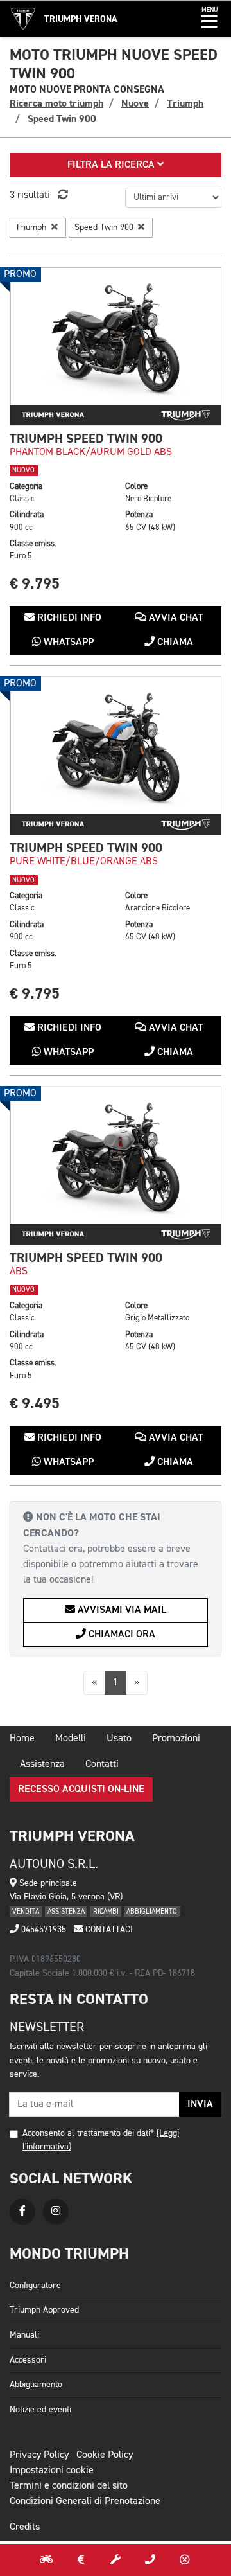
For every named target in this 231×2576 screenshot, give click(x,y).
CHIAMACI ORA (121, 1635)
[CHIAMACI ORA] (150, 2560)
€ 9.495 (35, 1404)
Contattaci (108, 1930)
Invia (200, 2104)
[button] (210, 19)
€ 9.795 (35, 584)
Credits (25, 2527)
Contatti (102, 1764)
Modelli (71, 1739)
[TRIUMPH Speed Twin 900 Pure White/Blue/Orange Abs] (116, 756)
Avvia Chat (175, 618)
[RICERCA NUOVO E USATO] (46, 2560)
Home (22, 1739)
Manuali (24, 2335)
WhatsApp (67, 643)
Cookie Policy (105, 2455)
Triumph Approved (44, 2310)
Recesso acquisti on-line (81, 1790)
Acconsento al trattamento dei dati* (88, 2133)
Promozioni (176, 1739)
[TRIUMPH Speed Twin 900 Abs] (116, 1166)
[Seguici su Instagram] (56, 2212)
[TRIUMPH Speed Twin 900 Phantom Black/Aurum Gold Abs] (116, 346)
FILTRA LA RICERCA (112, 165)
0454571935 (42, 1930)
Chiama (174, 643)
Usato (119, 1739)
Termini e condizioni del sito (69, 2486)
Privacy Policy (39, 2455)
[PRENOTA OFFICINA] (116, 2560)
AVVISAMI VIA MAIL (121, 1610)
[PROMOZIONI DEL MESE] (81, 2560)
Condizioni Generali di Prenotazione (85, 2501)
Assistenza (42, 1764)
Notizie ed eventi (40, 2410)
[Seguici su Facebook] (22, 2212)
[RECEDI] (185, 2560)
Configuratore (35, 2286)
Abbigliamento (36, 2385)
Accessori (28, 2360)
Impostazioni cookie (52, 2471)
